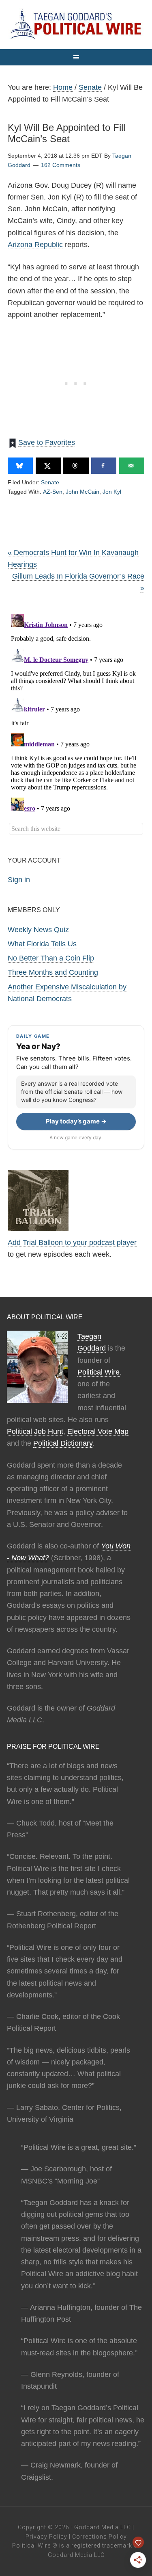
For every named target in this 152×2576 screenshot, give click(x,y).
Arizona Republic (35, 245)
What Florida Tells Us (42, 944)
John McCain (82, 492)
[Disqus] (76, 712)
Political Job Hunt (35, 1431)
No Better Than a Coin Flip (51, 958)
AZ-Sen (53, 492)
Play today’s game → (76, 1121)
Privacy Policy (46, 2537)
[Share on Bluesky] (20, 466)
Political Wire (98, 1372)
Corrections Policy (100, 2537)
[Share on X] (48, 466)
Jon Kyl (112, 492)
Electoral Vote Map (98, 1431)
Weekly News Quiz (38, 930)
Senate (50, 482)
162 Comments (61, 165)
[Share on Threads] (76, 466)
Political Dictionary (63, 1443)
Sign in (19, 880)
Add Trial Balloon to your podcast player (72, 1242)
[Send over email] (132, 466)
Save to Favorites (47, 442)
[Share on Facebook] (104, 466)
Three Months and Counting (53, 972)
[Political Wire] (76, 24)
